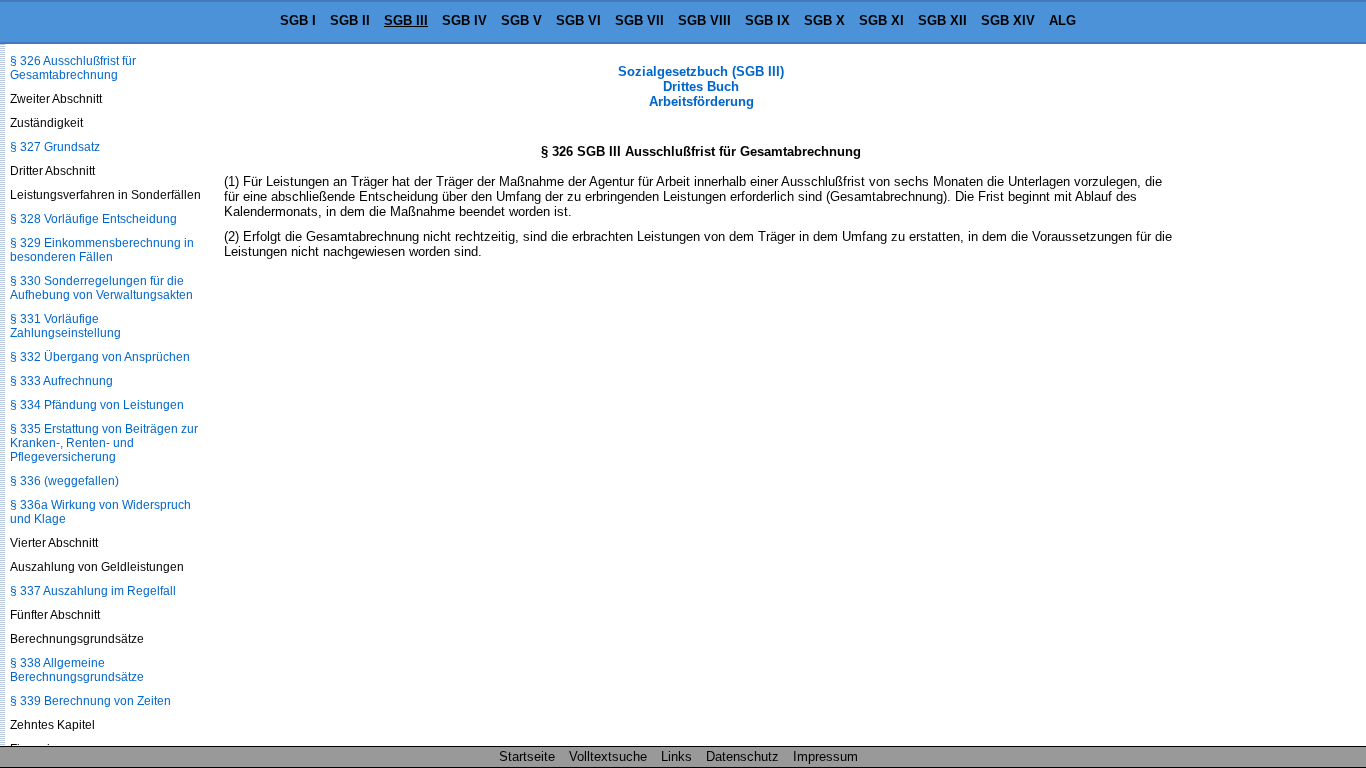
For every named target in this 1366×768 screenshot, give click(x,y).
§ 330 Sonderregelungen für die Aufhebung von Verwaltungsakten (101, 288)
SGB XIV (1008, 20)
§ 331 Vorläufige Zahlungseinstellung (65, 326)
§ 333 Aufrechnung (61, 381)
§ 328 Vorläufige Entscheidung (93, 219)
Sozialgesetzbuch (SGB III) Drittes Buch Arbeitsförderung (701, 86)
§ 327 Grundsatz (55, 147)
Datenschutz (742, 756)
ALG (1062, 20)
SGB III (406, 20)
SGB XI (881, 20)
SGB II (350, 20)
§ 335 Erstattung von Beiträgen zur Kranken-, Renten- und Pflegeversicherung (104, 443)
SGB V (521, 20)
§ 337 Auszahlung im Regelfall (93, 591)
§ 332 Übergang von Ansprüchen (100, 357)
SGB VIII (704, 20)
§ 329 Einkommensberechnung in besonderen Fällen (102, 250)
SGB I (298, 20)
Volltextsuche (608, 756)
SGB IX (767, 20)
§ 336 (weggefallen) (64, 481)
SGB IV (464, 20)
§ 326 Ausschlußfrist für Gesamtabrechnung (73, 68)
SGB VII (639, 20)
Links (676, 756)
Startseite (527, 756)
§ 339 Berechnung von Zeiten (90, 701)
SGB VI (578, 20)
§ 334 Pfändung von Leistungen (97, 405)
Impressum (825, 756)
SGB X (824, 20)
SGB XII (942, 20)
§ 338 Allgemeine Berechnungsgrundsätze (77, 670)
